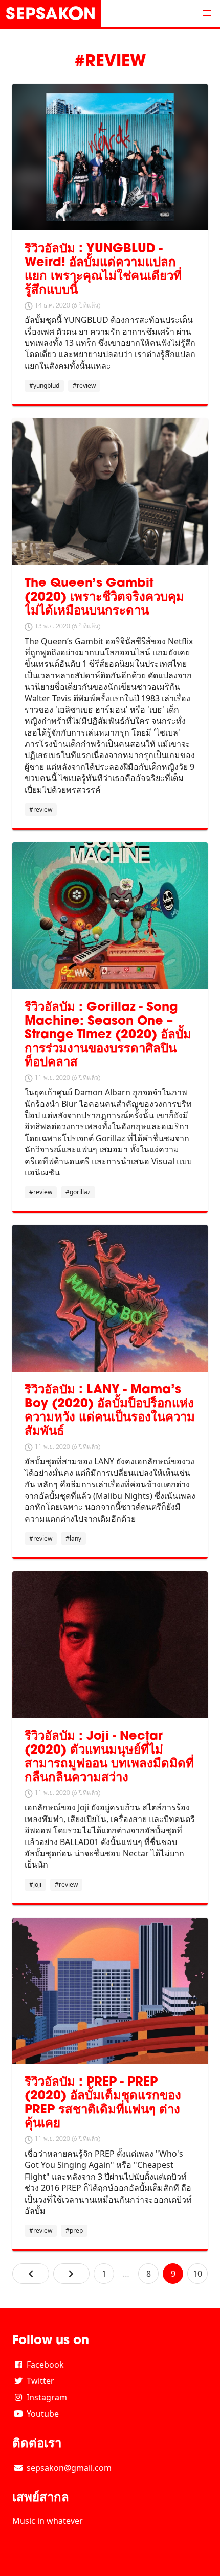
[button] (207, 13)
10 (197, 2274)
